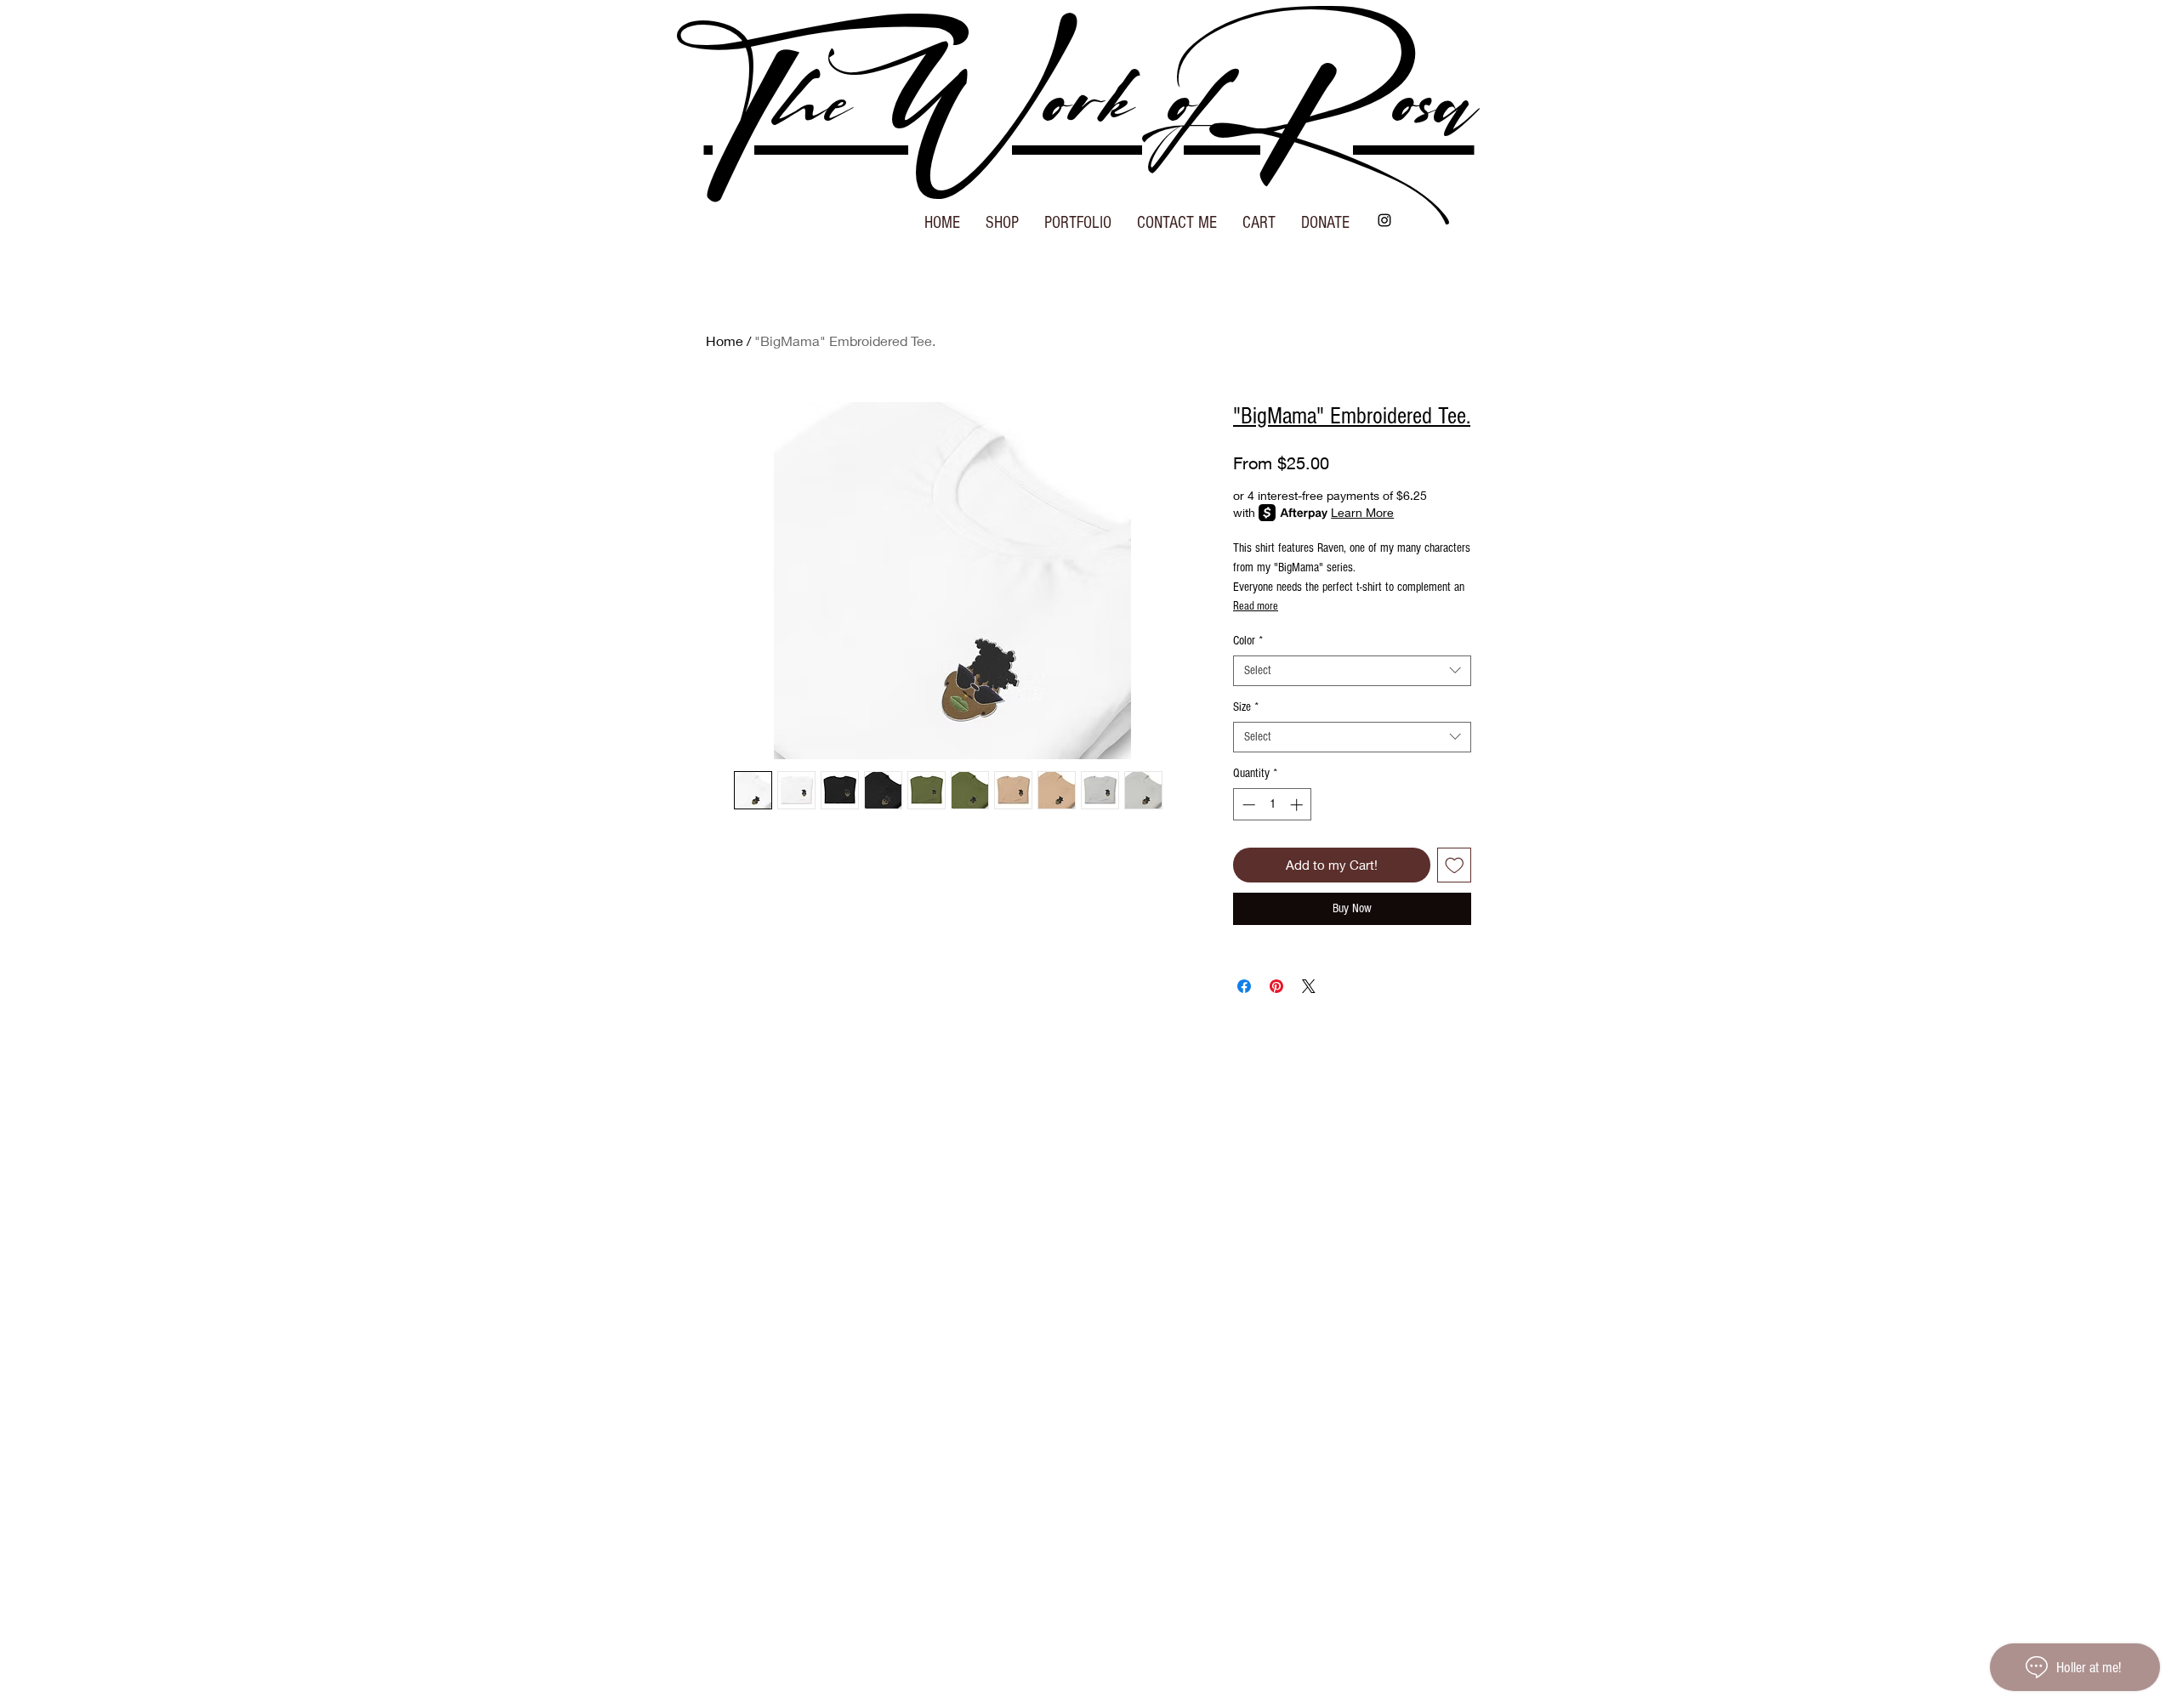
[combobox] (1352, 671)
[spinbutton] (1273, 805)
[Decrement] (1247, 805)
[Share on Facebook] (1244, 986)
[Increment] (1298, 805)
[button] (1002, 217)
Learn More (1362, 512)
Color (1248, 641)
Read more (1256, 606)
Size (1246, 707)
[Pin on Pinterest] (1276, 986)
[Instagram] (1384, 220)
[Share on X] (1309, 986)
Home (725, 340)
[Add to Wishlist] (1455, 865)
